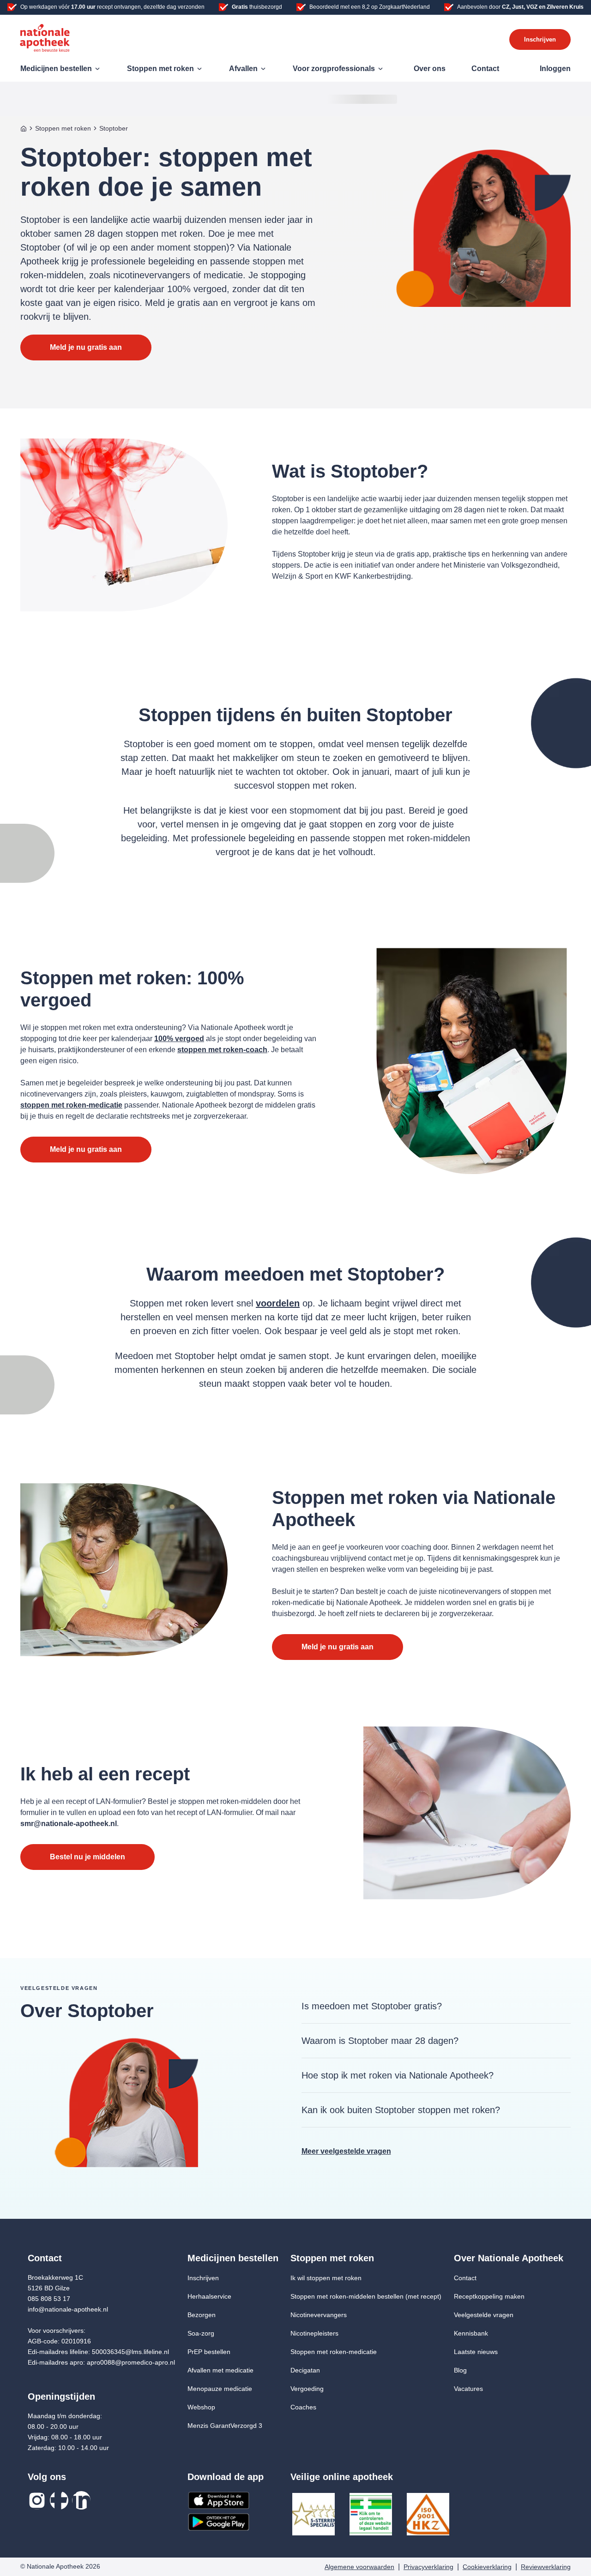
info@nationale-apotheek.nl (68, 2309)
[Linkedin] (81, 2500)
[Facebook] (59, 2500)
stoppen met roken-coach (222, 1050)
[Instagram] (37, 2500)
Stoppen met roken (63, 128)
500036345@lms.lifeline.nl (130, 2352)
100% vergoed (179, 1039)
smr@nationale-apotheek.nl (69, 1824)
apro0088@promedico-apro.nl (131, 2362)
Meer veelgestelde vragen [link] (346, 2151)
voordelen (278, 1303)
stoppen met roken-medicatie (71, 1105)
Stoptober (114, 128)
